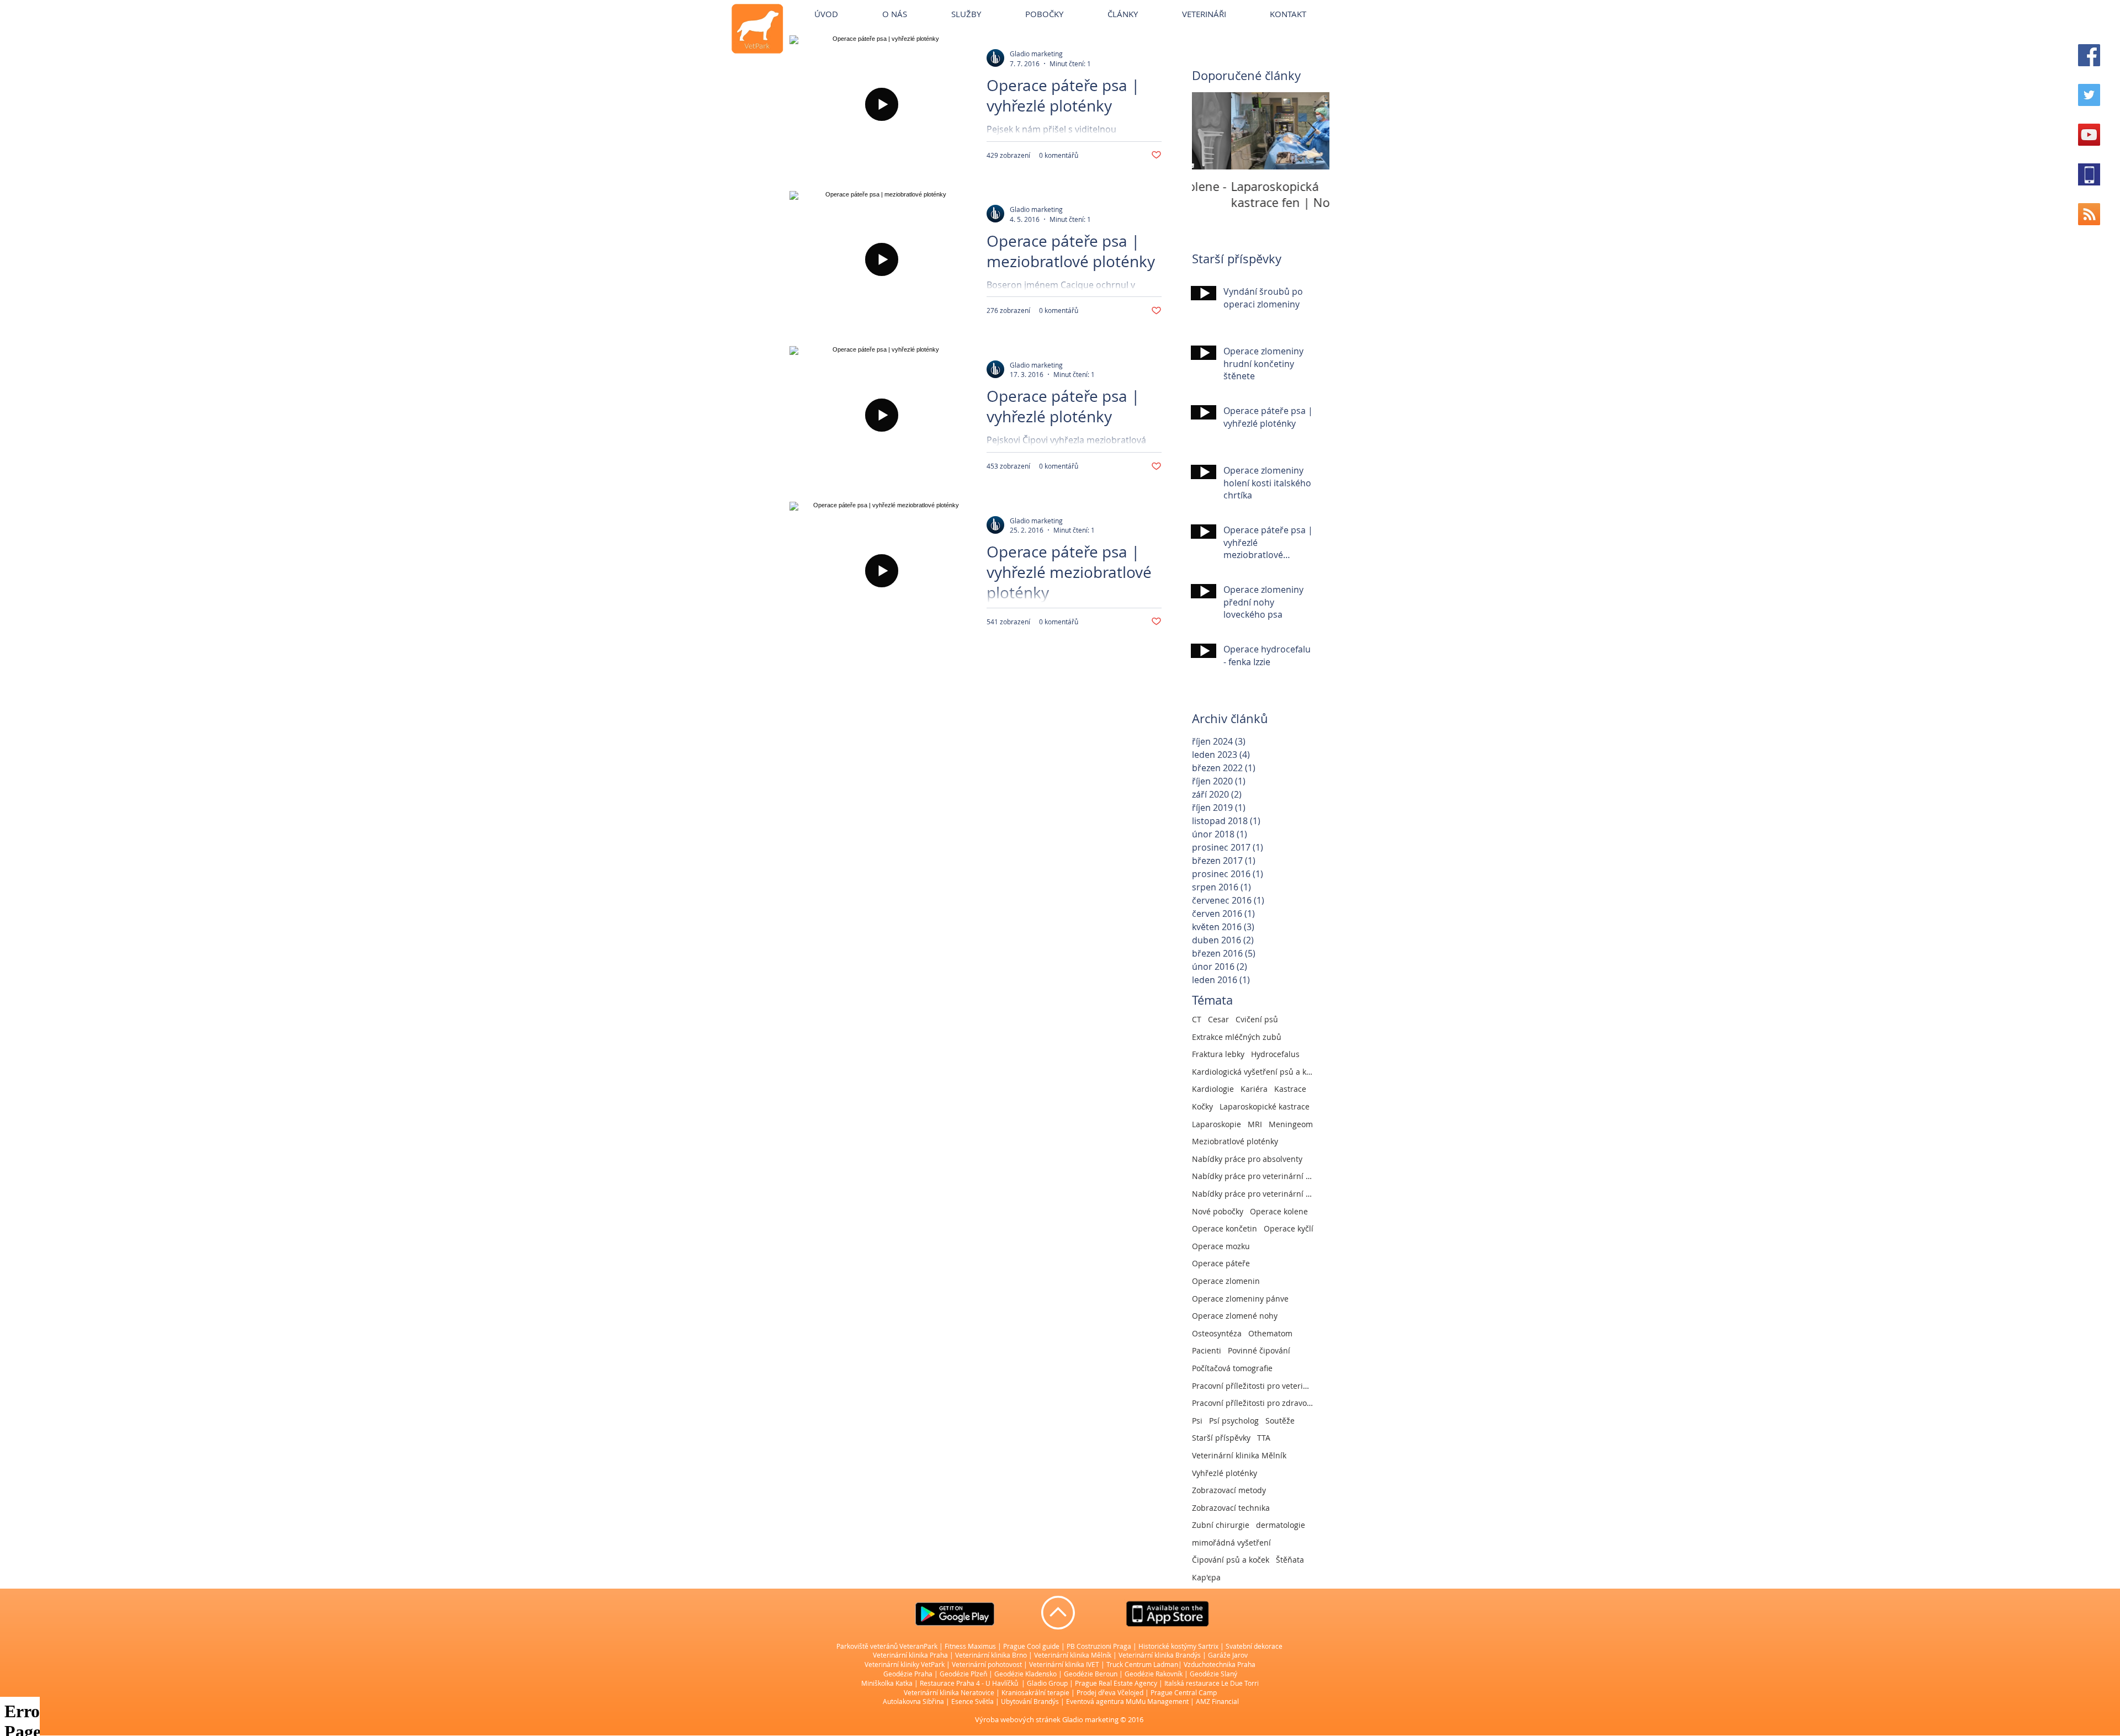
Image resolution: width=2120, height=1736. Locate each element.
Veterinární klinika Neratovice (949, 1692)
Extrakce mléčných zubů (1237, 1037)
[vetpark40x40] (2089, 174)
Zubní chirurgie (1221, 1525)
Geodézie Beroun (1091, 1674)
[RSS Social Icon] (2089, 214)
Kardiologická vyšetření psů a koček (1253, 1072)
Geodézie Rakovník (1154, 1674)
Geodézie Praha (908, 1674)
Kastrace (1290, 1089)
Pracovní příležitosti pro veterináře (1253, 1386)
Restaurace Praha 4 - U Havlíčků (969, 1683)
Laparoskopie (1217, 1124)
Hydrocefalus (1275, 1054)
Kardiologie (1213, 1089)
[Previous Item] (1210, 131)
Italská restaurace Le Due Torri (1212, 1683)
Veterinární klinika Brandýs (1160, 1655)
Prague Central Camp (1184, 1692)
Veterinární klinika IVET (1064, 1664)
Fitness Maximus (970, 1646)
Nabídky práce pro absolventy (1247, 1159)
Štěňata (1290, 1560)
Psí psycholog (1234, 1421)
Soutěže (1280, 1421)
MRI (1255, 1124)
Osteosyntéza (1217, 1333)
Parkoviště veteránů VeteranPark (887, 1646)
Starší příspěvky (1221, 1438)
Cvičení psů (1257, 1019)
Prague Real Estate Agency (1116, 1683)
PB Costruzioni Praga (1099, 1646)
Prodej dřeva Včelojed (1110, 1692)
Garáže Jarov (1228, 1655)
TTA (1264, 1438)
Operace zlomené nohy (1235, 1316)
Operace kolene (1279, 1211)
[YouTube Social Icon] (2089, 135)
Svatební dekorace (1254, 1646)
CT (1197, 1019)
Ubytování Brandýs (1030, 1701)
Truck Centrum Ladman (1142, 1664)
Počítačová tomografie (1232, 1368)
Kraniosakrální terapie (1035, 1692)
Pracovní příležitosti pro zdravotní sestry (1253, 1403)
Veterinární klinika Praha (910, 1655)
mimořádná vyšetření (1231, 1543)
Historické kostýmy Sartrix (1178, 1646)
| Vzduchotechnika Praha (1217, 1664)
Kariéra (1254, 1089)
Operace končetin (1225, 1228)
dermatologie (1281, 1525)
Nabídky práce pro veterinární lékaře (1253, 1176)
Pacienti (1207, 1350)
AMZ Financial (1217, 1701)
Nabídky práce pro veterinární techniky (1253, 1194)
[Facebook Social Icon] (2089, 55)
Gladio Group (1047, 1683)
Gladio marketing (1090, 1719)
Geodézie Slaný (1213, 1674)
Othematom (1270, 1333)
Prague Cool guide (1031, 1646)
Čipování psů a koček (1231, 1560)
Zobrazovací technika (1231, 1508)
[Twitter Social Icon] (2089, 95)
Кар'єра (1206, 1577)
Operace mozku (1221, 1246)
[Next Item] (1312, 131)
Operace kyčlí (1289, 1228)
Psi (1197, 1421)
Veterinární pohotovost (987, 1664)
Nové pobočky (1218, 1211)
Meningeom (1291, 1124)
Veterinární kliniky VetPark (905, 1664)
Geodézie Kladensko (1026, 1674)
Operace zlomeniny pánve (1240, 1299)
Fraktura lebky (1218, 1054)
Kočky (1202, 1106)
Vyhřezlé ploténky (1225, 1473)
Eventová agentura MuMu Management (1127, 1701)
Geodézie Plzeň (964, 1674)
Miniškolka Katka (888, 1683)
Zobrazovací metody (1229, 1490)
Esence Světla (972, 1701)
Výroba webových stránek (1018, 1719)
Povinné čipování (1259, 1350)
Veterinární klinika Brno (991, 1655)
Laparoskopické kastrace (1265, 1106)
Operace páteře (1221, 1263)
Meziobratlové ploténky (1235, 1141)
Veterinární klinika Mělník (1239, 1455)
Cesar (1218, 1019)
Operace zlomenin (1226, 1281)
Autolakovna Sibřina (913, 1701)
